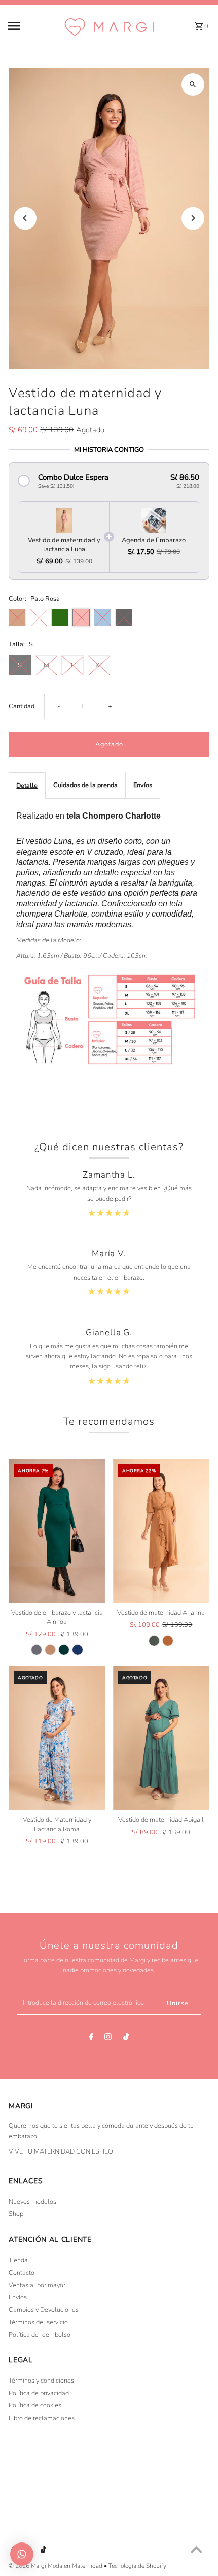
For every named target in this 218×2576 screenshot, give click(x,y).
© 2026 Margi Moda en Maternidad (56, 2566)
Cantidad (22, 706)
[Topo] (50, 1650)
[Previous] (25, 218)
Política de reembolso (40, 2335)
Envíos (143, 785)
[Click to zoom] (193, 85)
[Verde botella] (64, 1650)
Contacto (22, 2273)
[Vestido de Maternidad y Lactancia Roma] (57, 1738)
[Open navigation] (32, 26)
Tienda (18, 2260)
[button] (109, 481)
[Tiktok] (126, 2039)
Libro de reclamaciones (42, 2418)
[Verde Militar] (154, 1641)
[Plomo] (37, 1650)
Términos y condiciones (41, 2381)
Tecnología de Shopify (137, 2566)
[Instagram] (108, 2039)
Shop (16, 2214)
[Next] (193, 218)
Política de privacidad (39, 2393)
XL (99, 665)
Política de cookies (35, 2405)
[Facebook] (91, 2039)
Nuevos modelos (32, 2202)
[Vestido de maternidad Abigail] (161, 1738)
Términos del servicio (38, 2322)
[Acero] (78, 1650)
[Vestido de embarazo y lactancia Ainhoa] (57, 1531)
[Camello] (168, 1641)
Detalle (27, 786)
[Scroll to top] (196, 2549)
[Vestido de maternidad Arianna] (161, 1531)
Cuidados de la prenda (85, 785)
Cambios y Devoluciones (44, 2310)
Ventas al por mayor (37, 2285)
